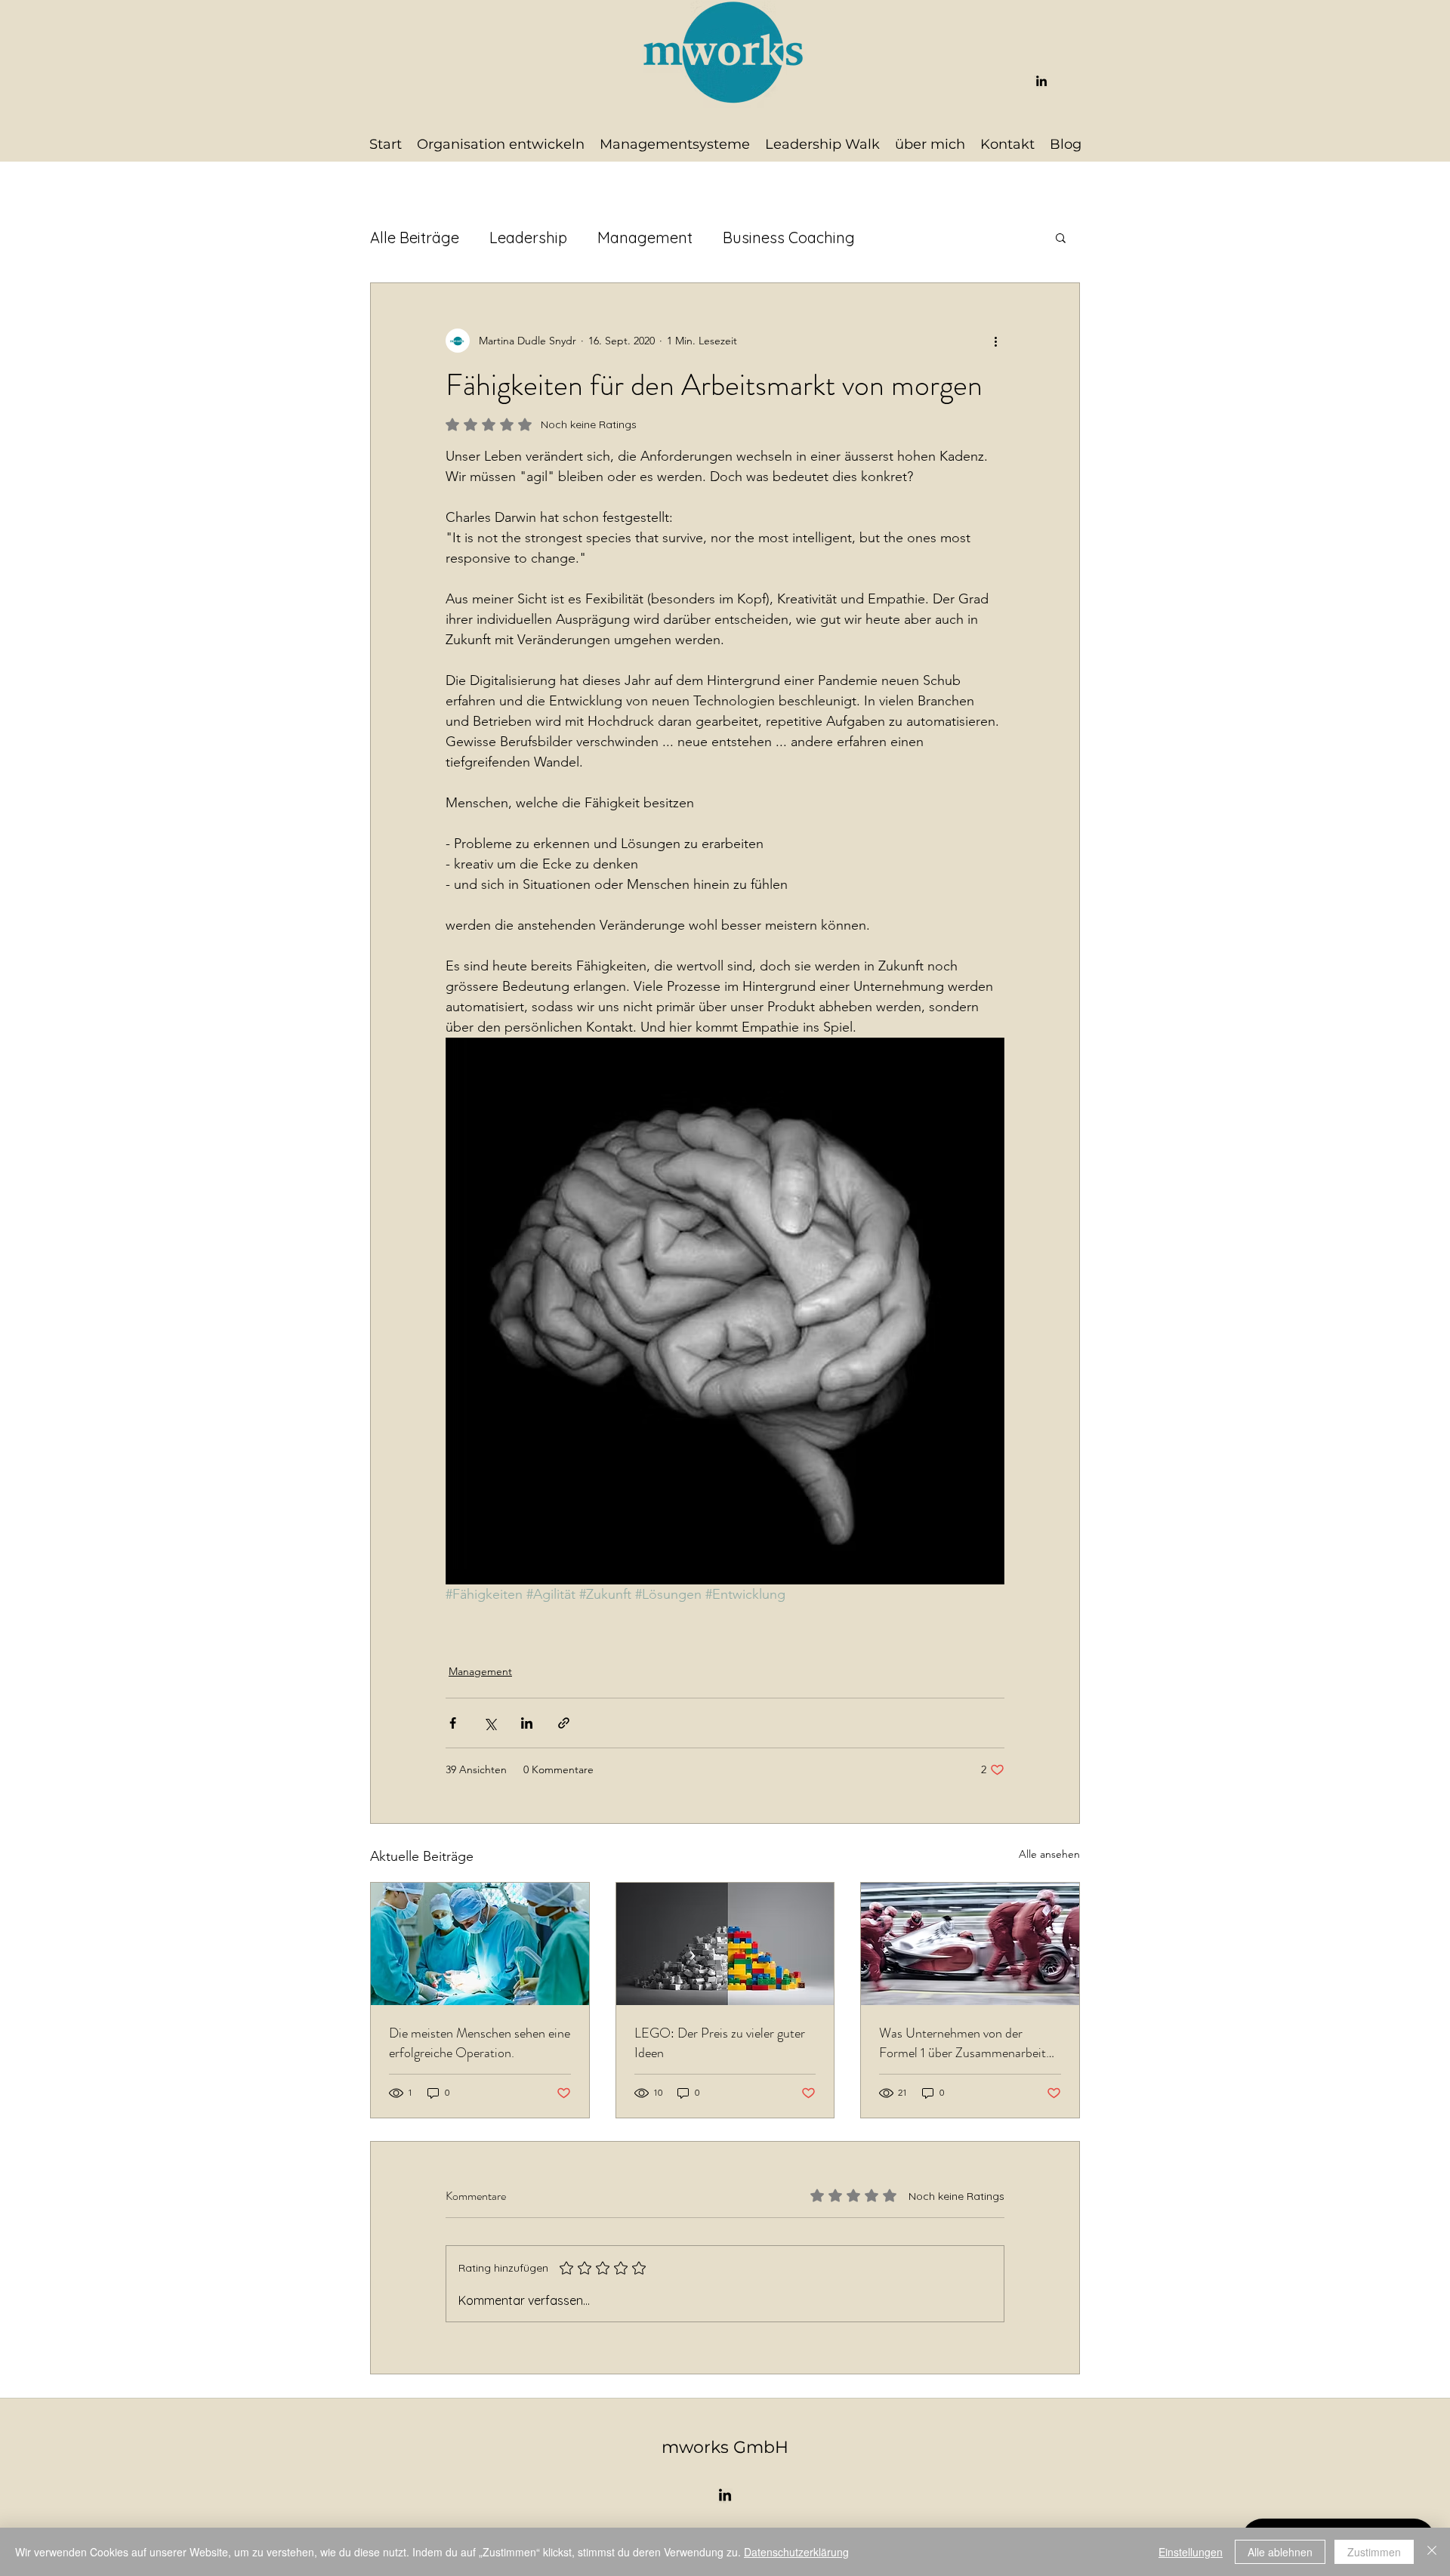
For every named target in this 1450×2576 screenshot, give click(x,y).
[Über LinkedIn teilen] (527, 1723)
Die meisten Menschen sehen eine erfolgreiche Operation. (480, 2043)
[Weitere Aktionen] (995, 341)
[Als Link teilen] (564, 1723)
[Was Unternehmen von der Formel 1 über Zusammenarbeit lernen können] (970, 1944)
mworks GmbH (725, 2447)
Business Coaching (789, 238)
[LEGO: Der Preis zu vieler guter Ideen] (725, 1944)
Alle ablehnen (1280, 2552)
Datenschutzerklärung (796, 2552)
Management (645, 238)
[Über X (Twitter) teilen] (490, 1723)
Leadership (528, 238)
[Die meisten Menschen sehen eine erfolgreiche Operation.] (480, 1944)
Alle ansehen (1049, 1854)
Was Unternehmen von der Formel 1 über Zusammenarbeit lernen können (963, 2043)
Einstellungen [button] (1191, 2552)
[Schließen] (1432, 2552)
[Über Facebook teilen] (453, 1723)
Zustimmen (1374, 2552)
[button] (1061, 237)
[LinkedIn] (1041, 81)
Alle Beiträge (415, 238)
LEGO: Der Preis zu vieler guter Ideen (720, 2043)
